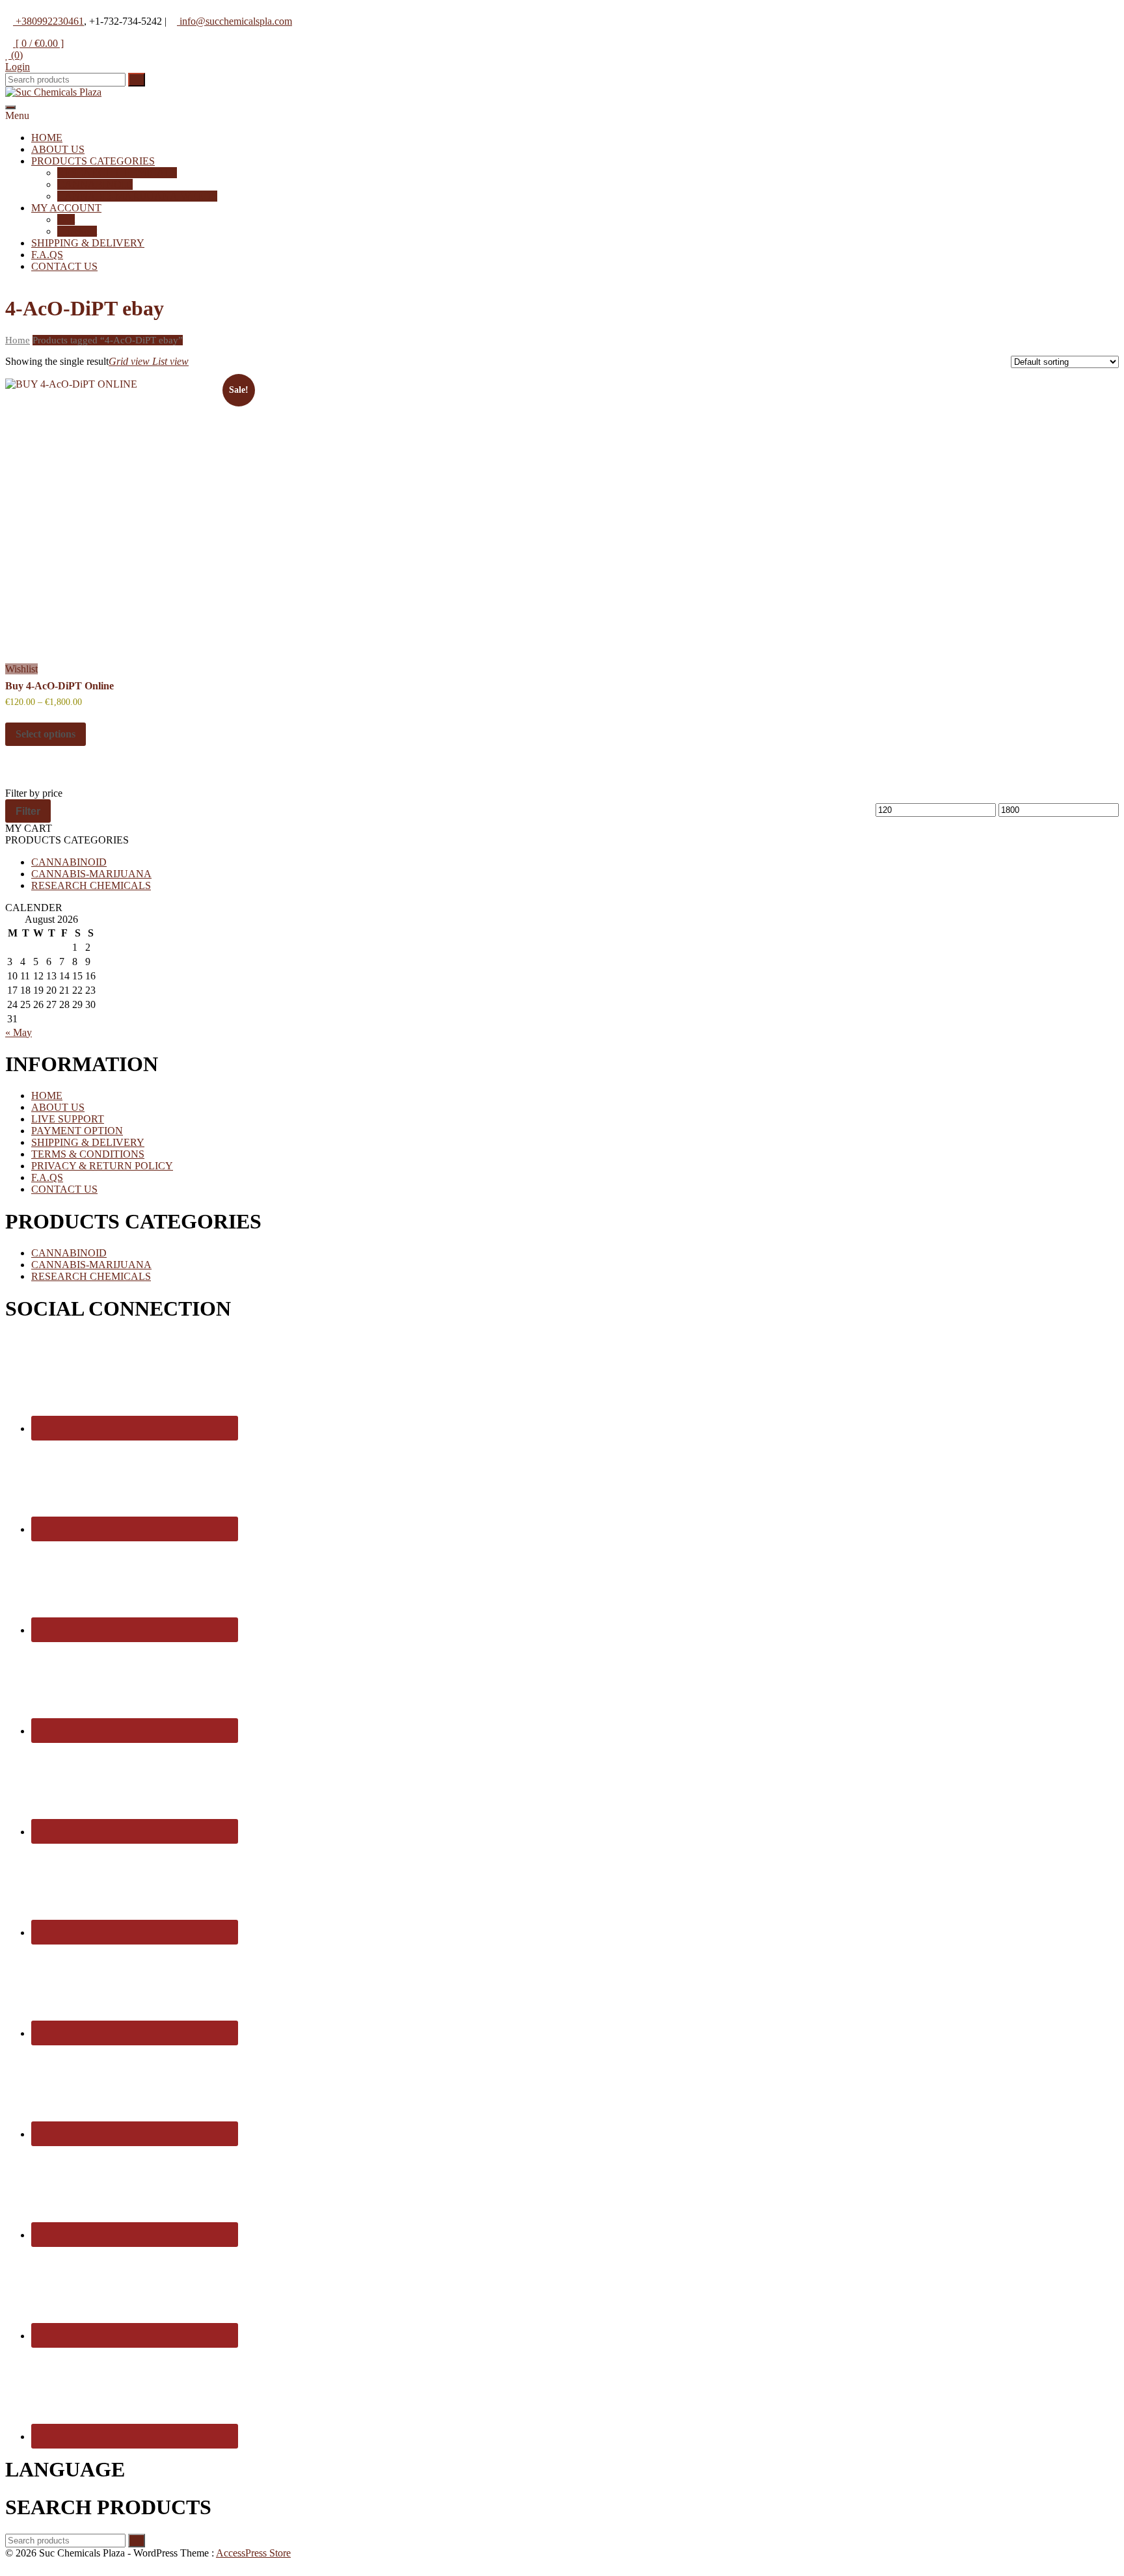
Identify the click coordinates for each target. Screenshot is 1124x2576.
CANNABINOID (95, 184)
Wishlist (21, 669)
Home (18, 340)
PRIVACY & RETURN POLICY (102, 1166)
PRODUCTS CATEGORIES (93, 161)
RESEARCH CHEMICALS (117, 173)
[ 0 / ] (38, 43)
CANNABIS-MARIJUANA (91, 874)
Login (18, 67)
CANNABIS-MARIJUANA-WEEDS (137, 196)
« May (19, 1032)
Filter (28, 811)
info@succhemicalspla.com (234, 21)
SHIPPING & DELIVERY (88, 243)
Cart (66, 219)
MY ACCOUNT (66, 208)
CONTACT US (64, 266)
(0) (16, 55)
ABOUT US (58, 149)
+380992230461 (48, 21)
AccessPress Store (253, 2553)
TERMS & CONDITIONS (88, 1154)
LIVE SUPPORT (68, 1119)
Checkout (77, 231)
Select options (46, 734)
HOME (47, 138)
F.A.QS (47, 255)
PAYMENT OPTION (77, 1131)
